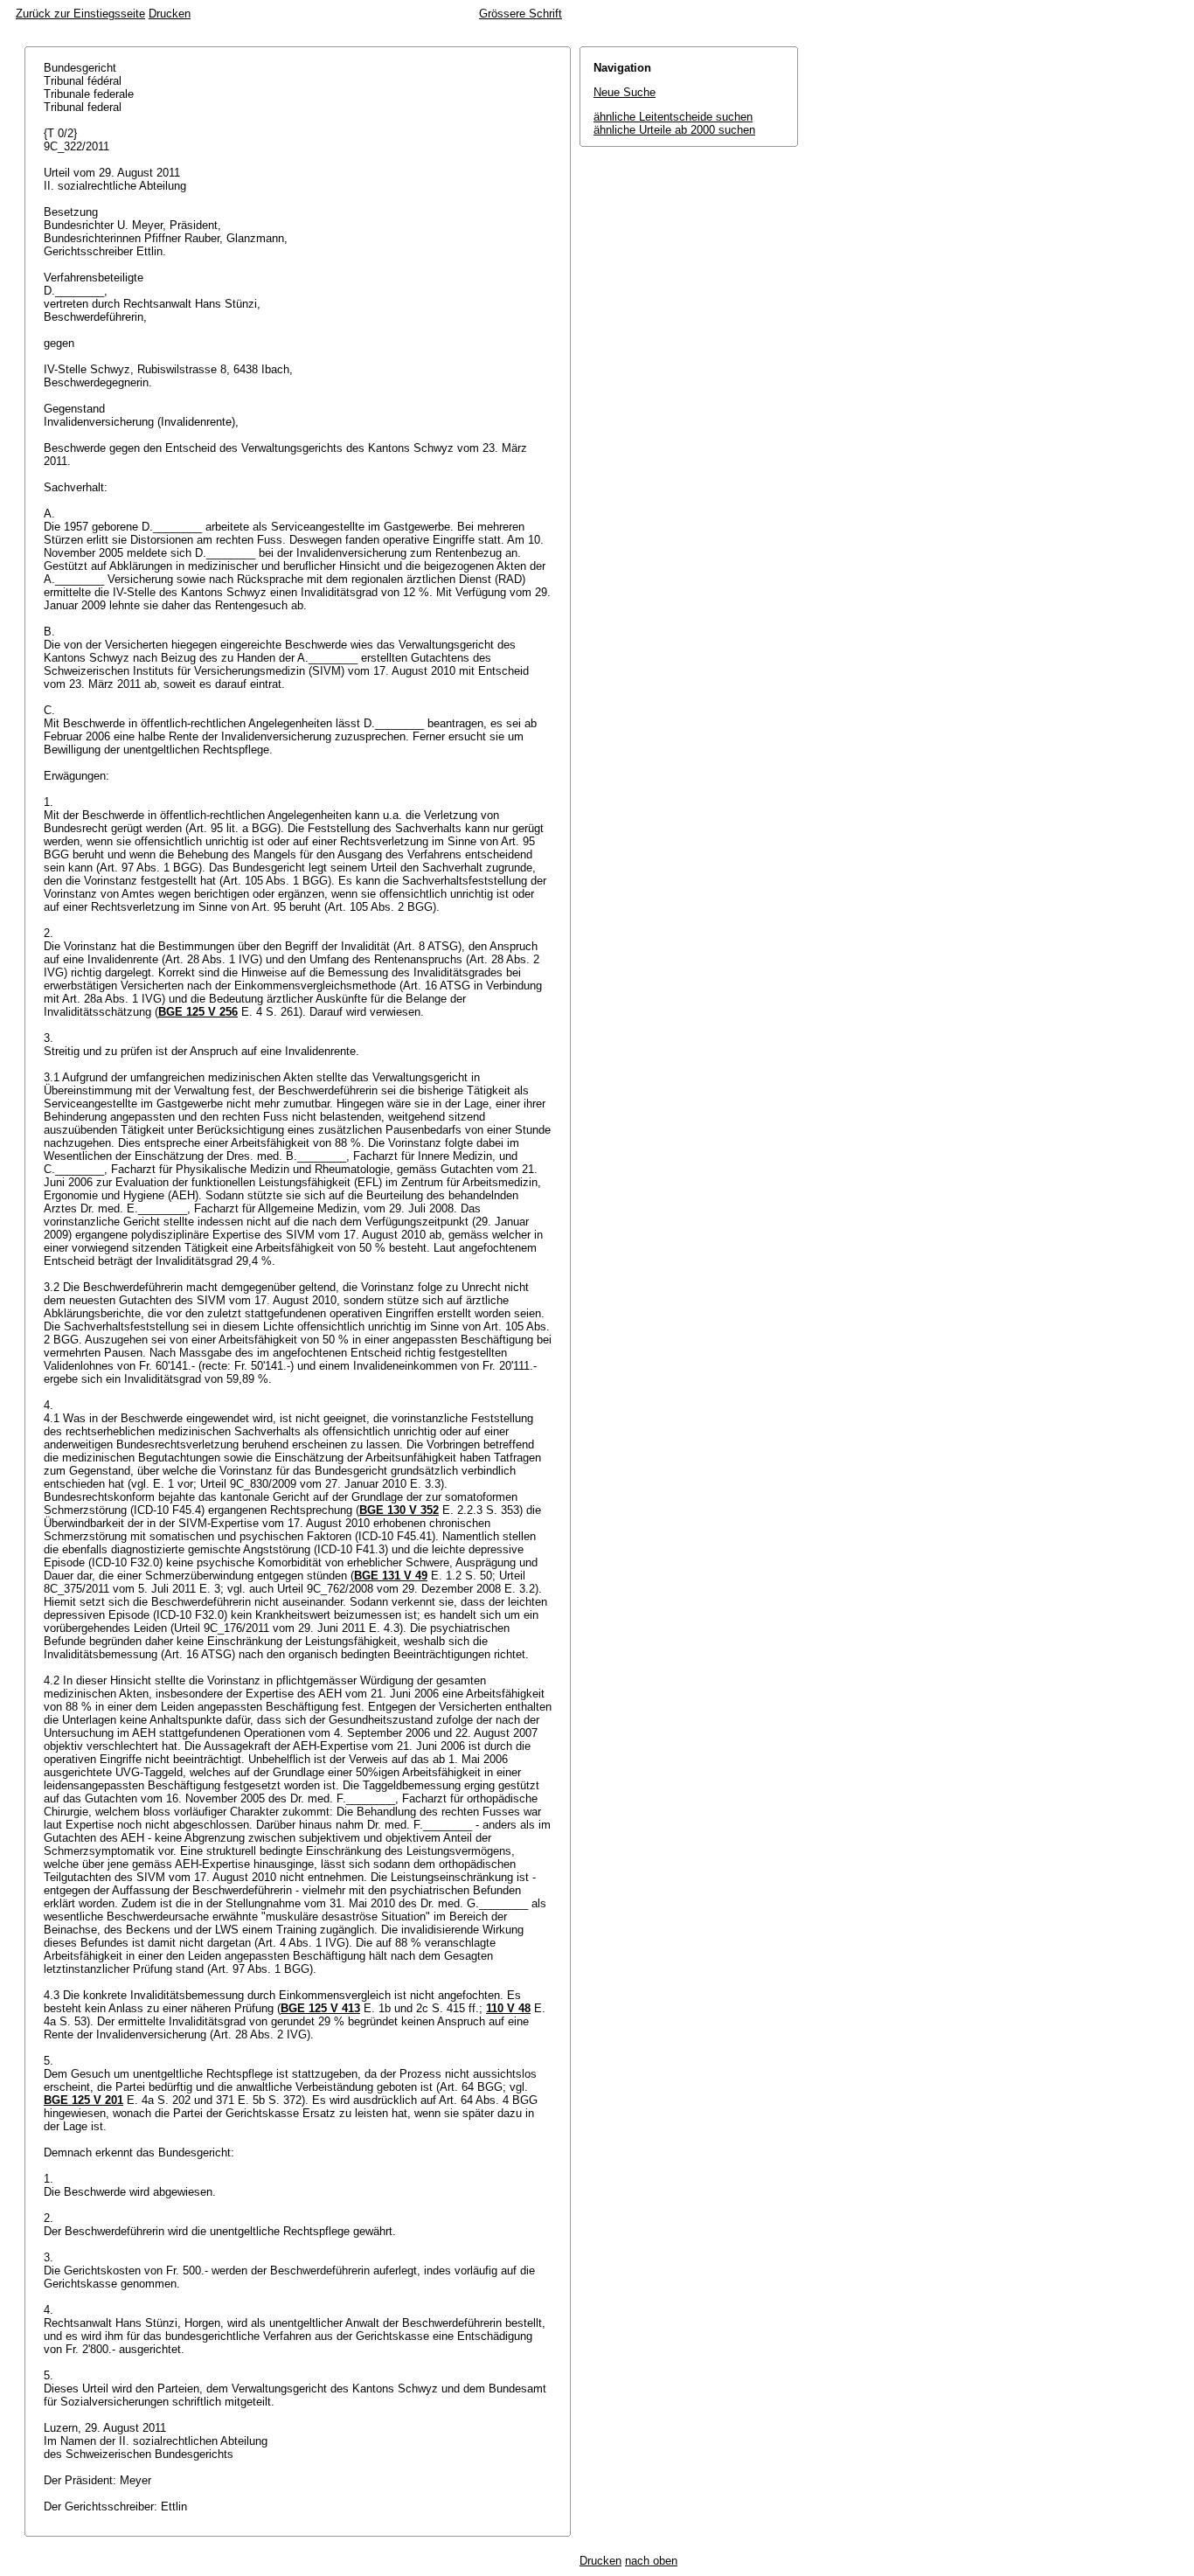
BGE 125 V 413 (320, 2008)
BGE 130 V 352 (399, 1510)
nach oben (651, 2561)
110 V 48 (508, 2008)
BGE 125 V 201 (83, 2100)
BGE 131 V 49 (391, 1576)
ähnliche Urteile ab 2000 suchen (674, 130)
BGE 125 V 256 (198, 1012)
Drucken (170, 14)
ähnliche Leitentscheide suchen (673, 117)
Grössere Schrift (521, 14)
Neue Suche (625, 92)
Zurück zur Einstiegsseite (80, 14)
